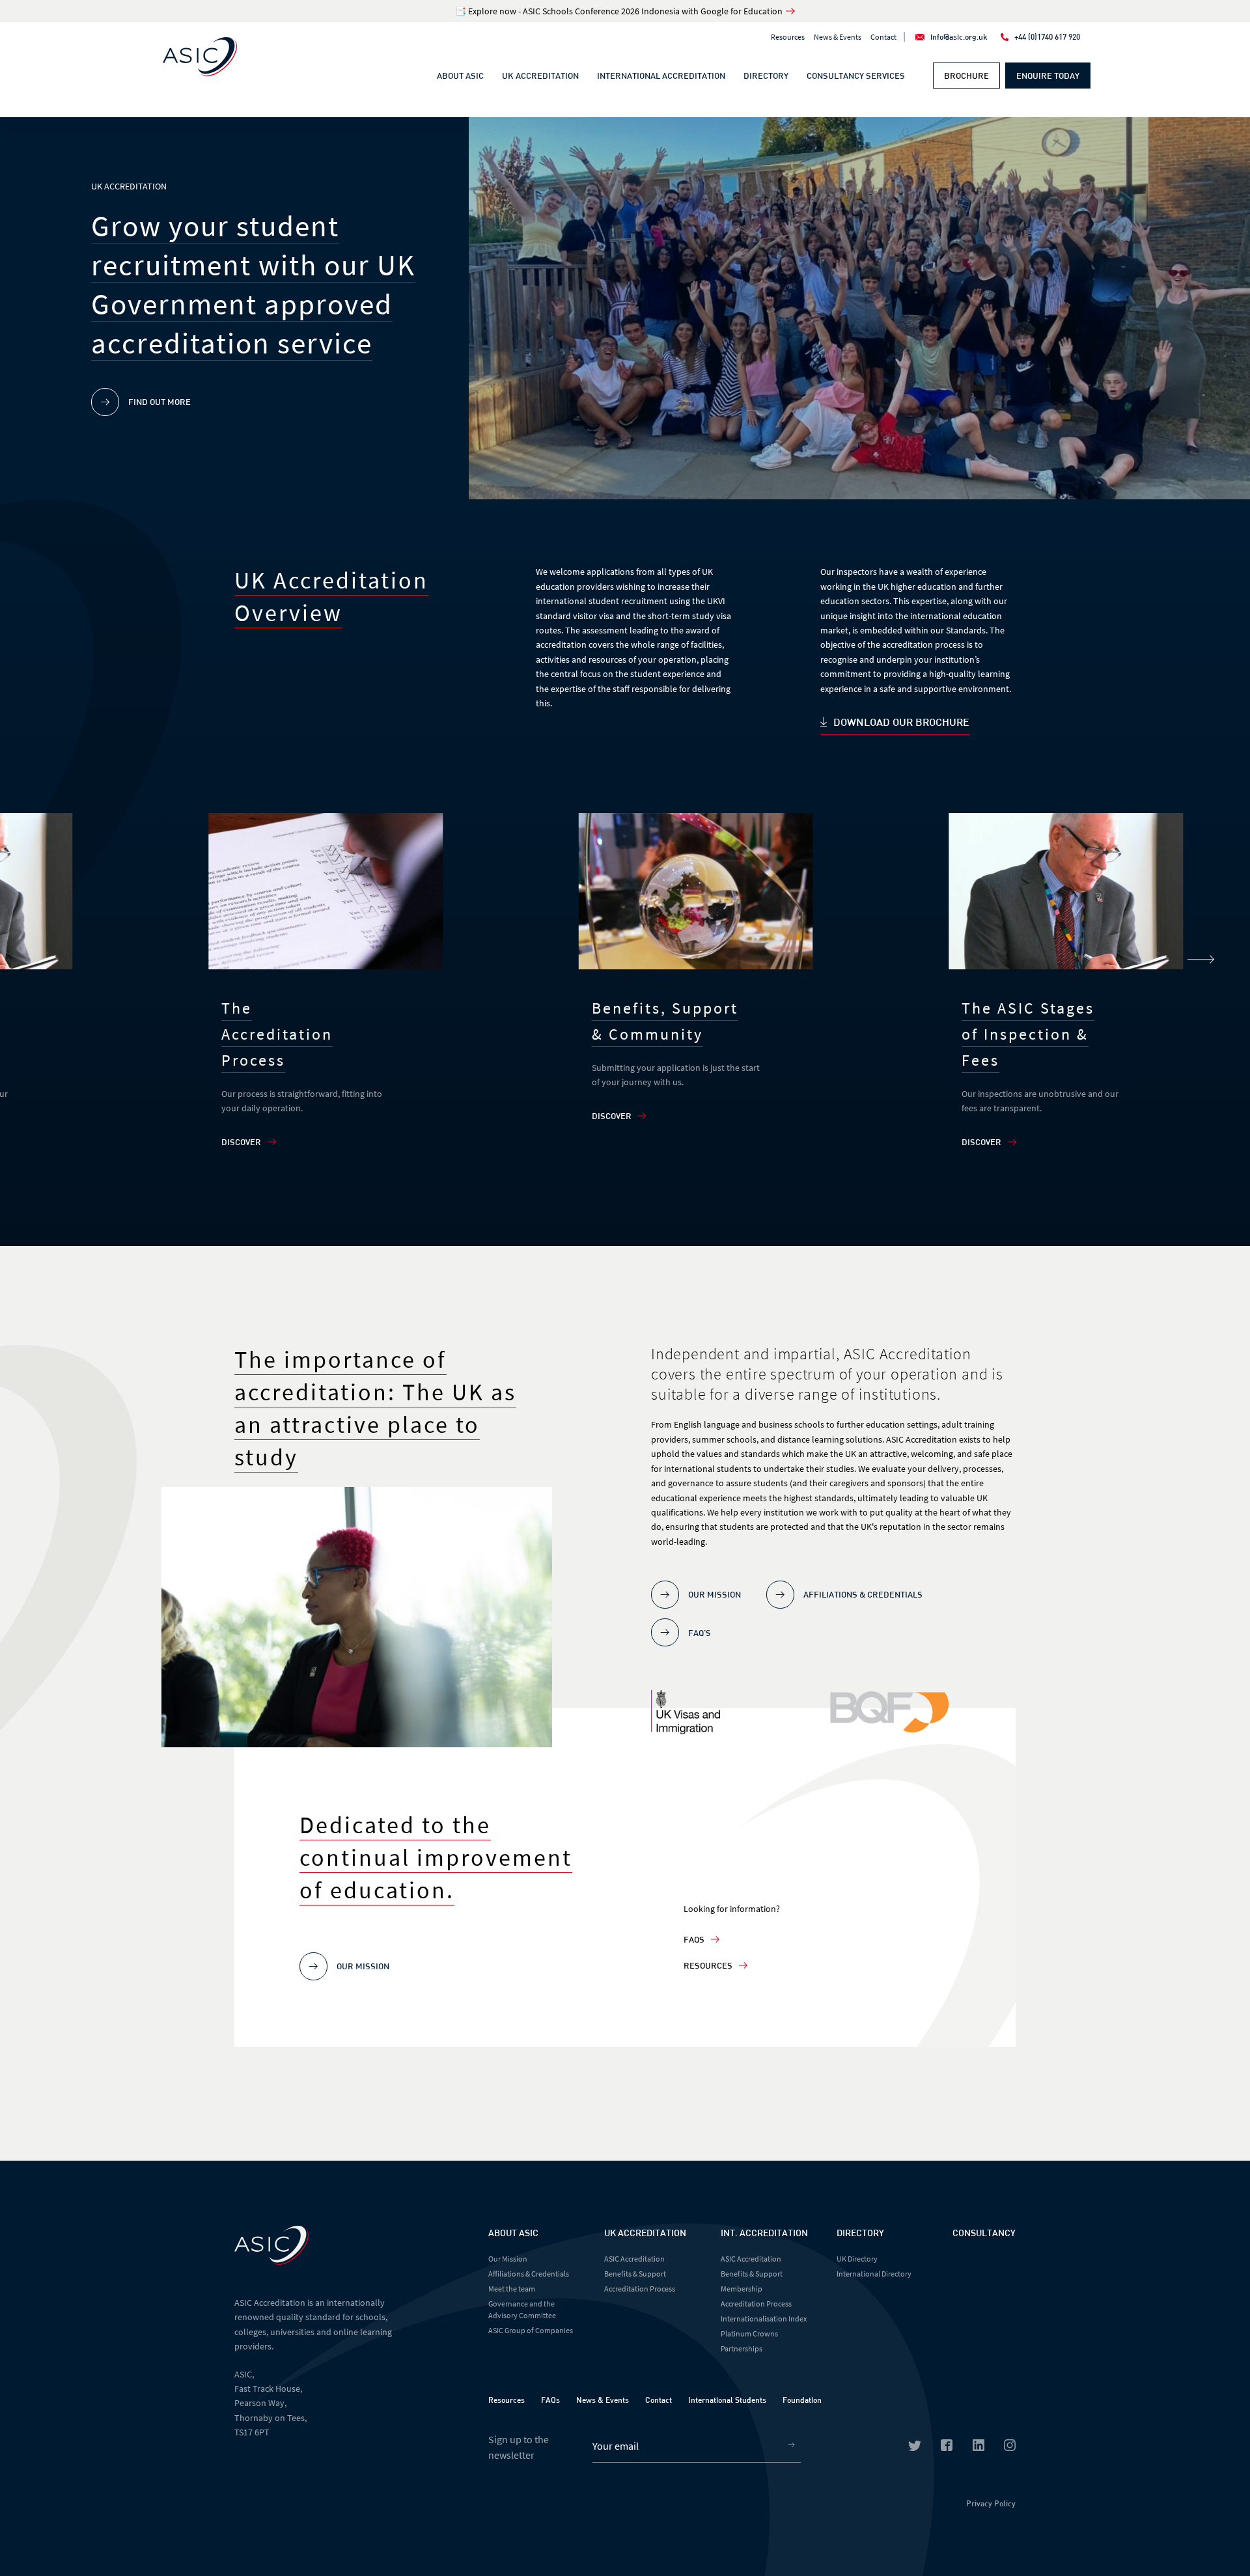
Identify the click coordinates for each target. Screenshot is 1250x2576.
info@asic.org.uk (959, 36)
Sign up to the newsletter (519, 2447)
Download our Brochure (901, 722)
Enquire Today (1048, 76)
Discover (241, 1142)
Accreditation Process (640, 2289)
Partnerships (742, 2348)
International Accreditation (661, 76)
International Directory (874, 2274)
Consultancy (984, 2233)
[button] (1201, 960)
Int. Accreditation (764, 2233)
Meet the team (512, 2289)
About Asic (513, 2233)
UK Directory (857, 2259)
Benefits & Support (635, 2274)
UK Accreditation (540, 76)
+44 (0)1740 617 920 (1047, 36)
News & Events (838, 37)
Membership (742, 2289)
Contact (883, 37)
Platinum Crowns (749, 2334)
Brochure (966, 76)
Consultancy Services (856, 76)
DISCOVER (981, 1142)
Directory (766, 76)
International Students (727, 2400)
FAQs (694, 1939)
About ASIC (460, 76)
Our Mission (508, 2259)
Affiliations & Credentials (529, 2274)
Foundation (802, 2400)
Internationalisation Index (764, 2319)
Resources (788, 37)
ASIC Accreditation (634, 2259)
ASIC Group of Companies (531, 2330)
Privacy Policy (991, 2503)
